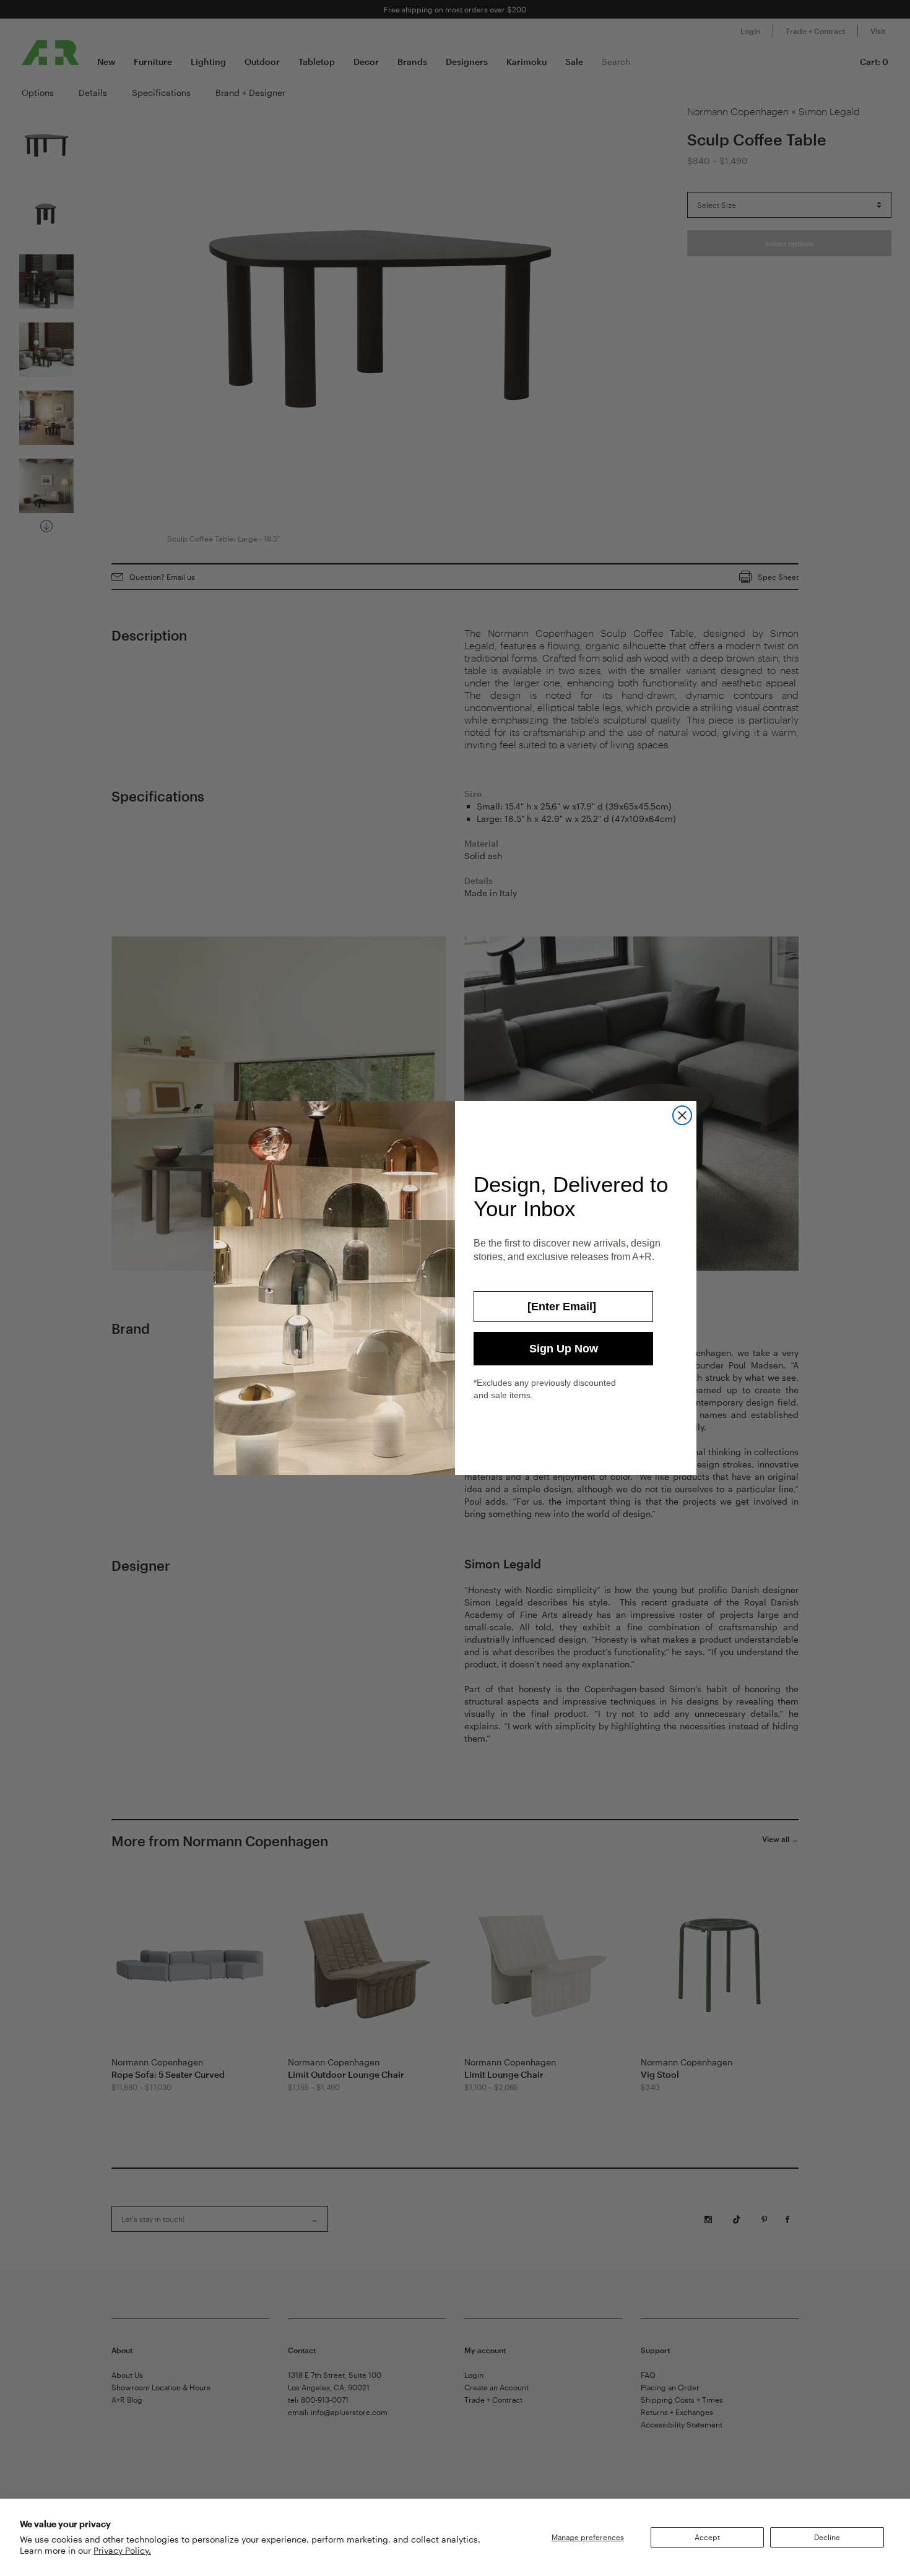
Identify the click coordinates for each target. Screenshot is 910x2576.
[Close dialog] (682, 1115)
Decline (827, 2537)
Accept (707, 2537)
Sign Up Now (564, 1349)
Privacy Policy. (122, 2550)
